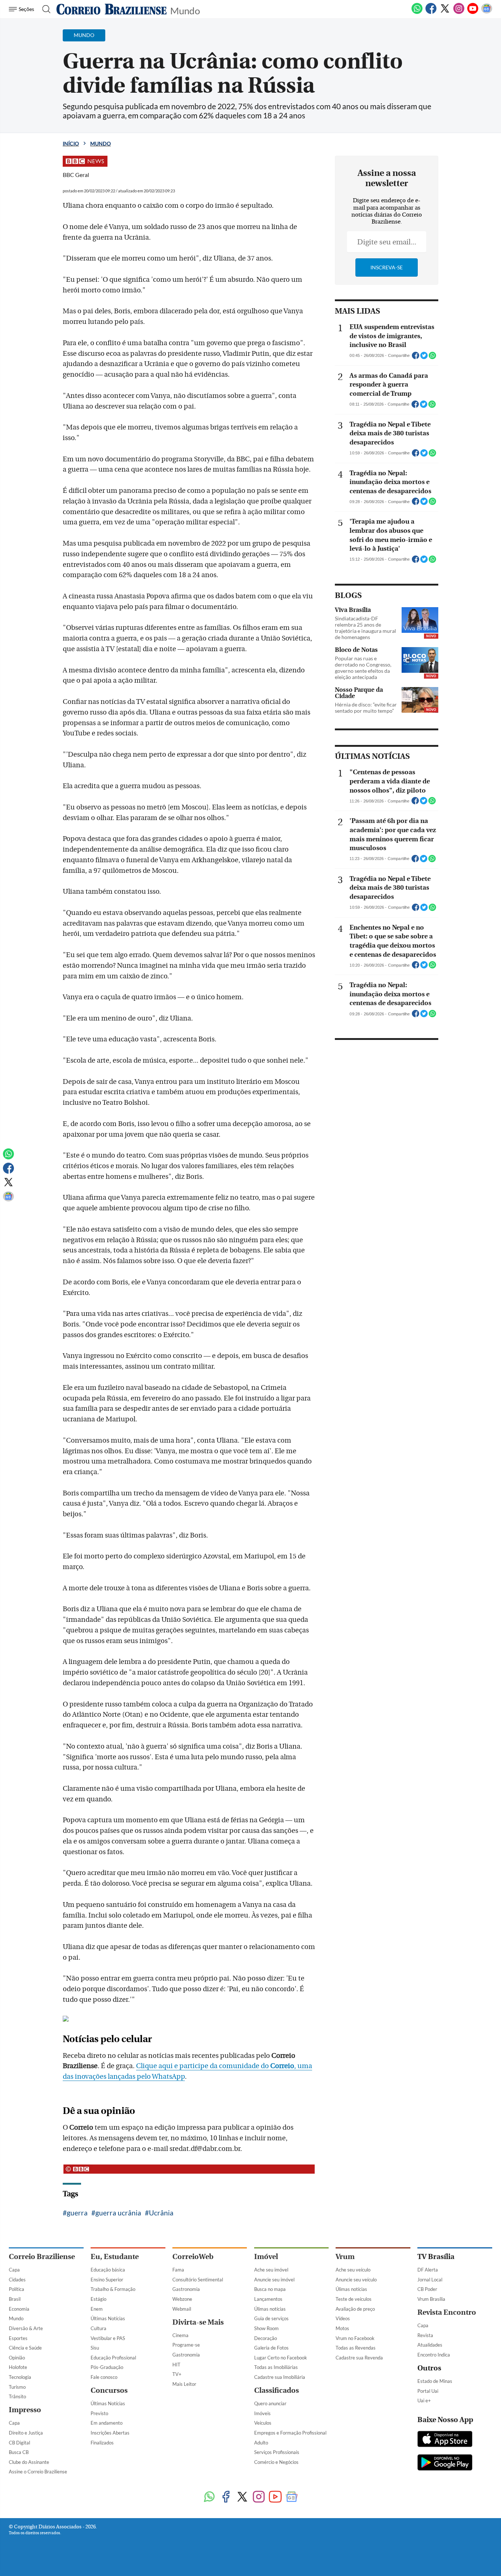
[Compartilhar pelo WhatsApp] (432, 358)
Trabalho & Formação (113, 2289)
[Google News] (487, 12)
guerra (77, 2213)
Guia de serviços (271, 2318)
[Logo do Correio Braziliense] (111, 9)
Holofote (18, 2367)
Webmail (182, 2309)
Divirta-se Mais (198, 2322)
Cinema (180, 2335)
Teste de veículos (354, 2299)
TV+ (177, 2374)
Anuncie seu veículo (356, 2280)
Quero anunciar (270, 2403)
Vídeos (343, 2318)
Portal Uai (428, 2391)
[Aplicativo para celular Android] (445, 2463)
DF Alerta (428, 2270)
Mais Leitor (184, 2384)
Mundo (185, 10)
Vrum (345, 2257)
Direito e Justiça (26, 2433)
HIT (176, 2365)
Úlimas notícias (270, 2309)
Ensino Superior (107, 2280)
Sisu (95, 2348)
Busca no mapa (270, 2289)
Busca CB (19, 2452)
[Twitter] (445, 12)
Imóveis (262, 2413)
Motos (342, 2328)
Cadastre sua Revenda (359, 2358)
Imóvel (266, 2257)
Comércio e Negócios (276, 2462)
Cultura (98, 2328)
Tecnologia (20, 2377)
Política (17, 2289)
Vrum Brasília (431, 2299)
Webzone (182, 2299)
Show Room (266, 2328)
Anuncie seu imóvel (274, 2280)
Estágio (98, 2299)
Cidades (17, 2280)
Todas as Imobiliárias (276, 2367)
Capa (14, 2270)
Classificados (277, 2390)
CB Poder (427, 2289)
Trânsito (17, 2396)
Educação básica (108, 2270)
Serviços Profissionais (277, 2452)
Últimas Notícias (108, 2318)
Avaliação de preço (355, 2309)
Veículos (263, 2423)
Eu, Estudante (115, 2257)
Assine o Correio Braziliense (38, 2472)
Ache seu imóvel (271, 2270)
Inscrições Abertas (110, 2433)
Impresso (25, 2410)
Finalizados (102, 2443)
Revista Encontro (447, 2312)
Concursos (109, 2390)
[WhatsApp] (417, 12)
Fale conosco (104, 2377)
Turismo (17, 2387)
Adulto (261, 2443)
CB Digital (19, 2443)
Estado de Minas (435, 2381)
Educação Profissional (113, 2358)
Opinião (17, 2358)
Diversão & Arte (26, 2328)
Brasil (15, 2299)
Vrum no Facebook (355, 2338)
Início (71, 143)
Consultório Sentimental (198, 2280)
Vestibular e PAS (108, 2338)
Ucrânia (161, 2213)
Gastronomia (186, 2289)
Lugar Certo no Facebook (281, 2358)
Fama (178, 2270)
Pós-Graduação (107, 2367)
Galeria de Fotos (271, 2348)
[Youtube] (473, 12)
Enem (97, 2309)
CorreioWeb (193, 2257)
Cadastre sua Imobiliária (280, 2377)
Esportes (18, 2338)
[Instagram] (459, 12)
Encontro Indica (434, 2355)
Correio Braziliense (42, 2257)
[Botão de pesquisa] (44, 9)
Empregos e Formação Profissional (290, 2433)
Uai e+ (424, 2400)
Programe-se (186, 2345)
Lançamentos (268, 2299)
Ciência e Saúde (25, 2348)
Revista (425, 2335)
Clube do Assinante (29, 2462)
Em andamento (107, 2423)
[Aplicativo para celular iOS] (445, 2440)
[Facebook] (431, 12)
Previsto (99, 2413)
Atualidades (430, 2345)
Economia (19, 2309)
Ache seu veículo (353, 2270)
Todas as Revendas (356, 2348)
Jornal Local (430, 2280)
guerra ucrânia (118, 2213)
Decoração (266, 2338)
